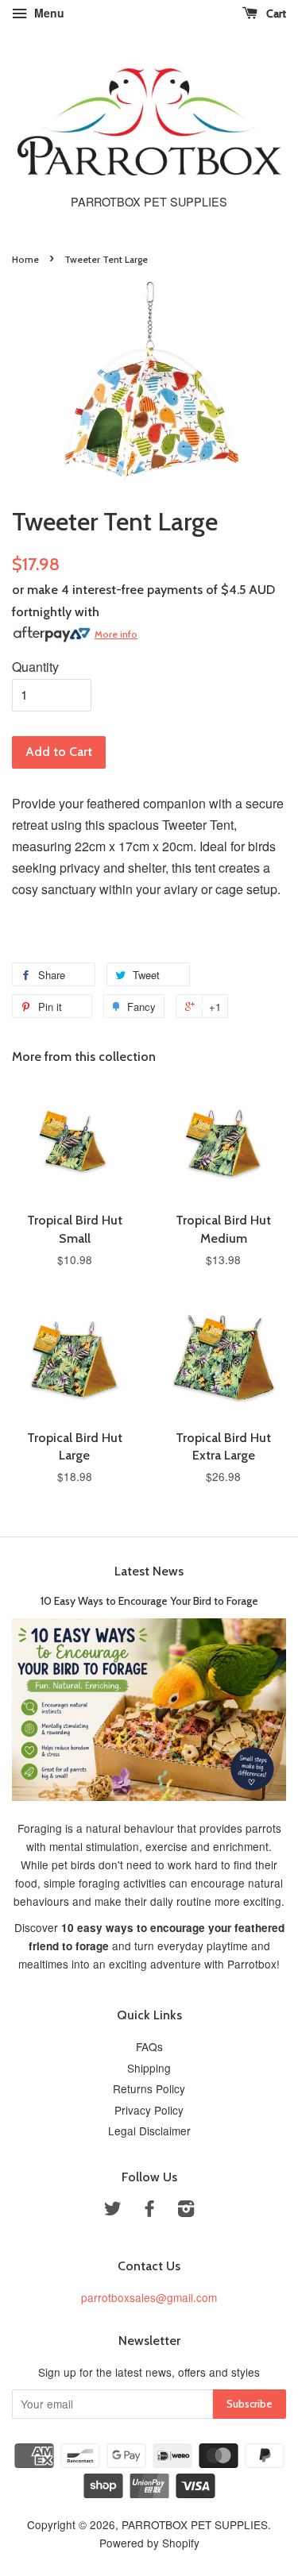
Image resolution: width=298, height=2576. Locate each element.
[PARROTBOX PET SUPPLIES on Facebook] (149, 2211)
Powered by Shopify (149, 2543)
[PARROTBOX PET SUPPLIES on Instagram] (186, 2211)
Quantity (35, 667)
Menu (48, 13)
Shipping (149, 2068)
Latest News (149, 1571)
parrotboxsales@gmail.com (149, 2297)
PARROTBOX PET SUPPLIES (195, 2524)
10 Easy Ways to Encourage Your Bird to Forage (149, 1601)
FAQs (149, 2046)
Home (25, 259)
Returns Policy (149, 2088)
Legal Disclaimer (149, 2131)
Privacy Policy (149, 2110)
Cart (275, 13)
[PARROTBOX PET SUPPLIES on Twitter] (113, 2211)
